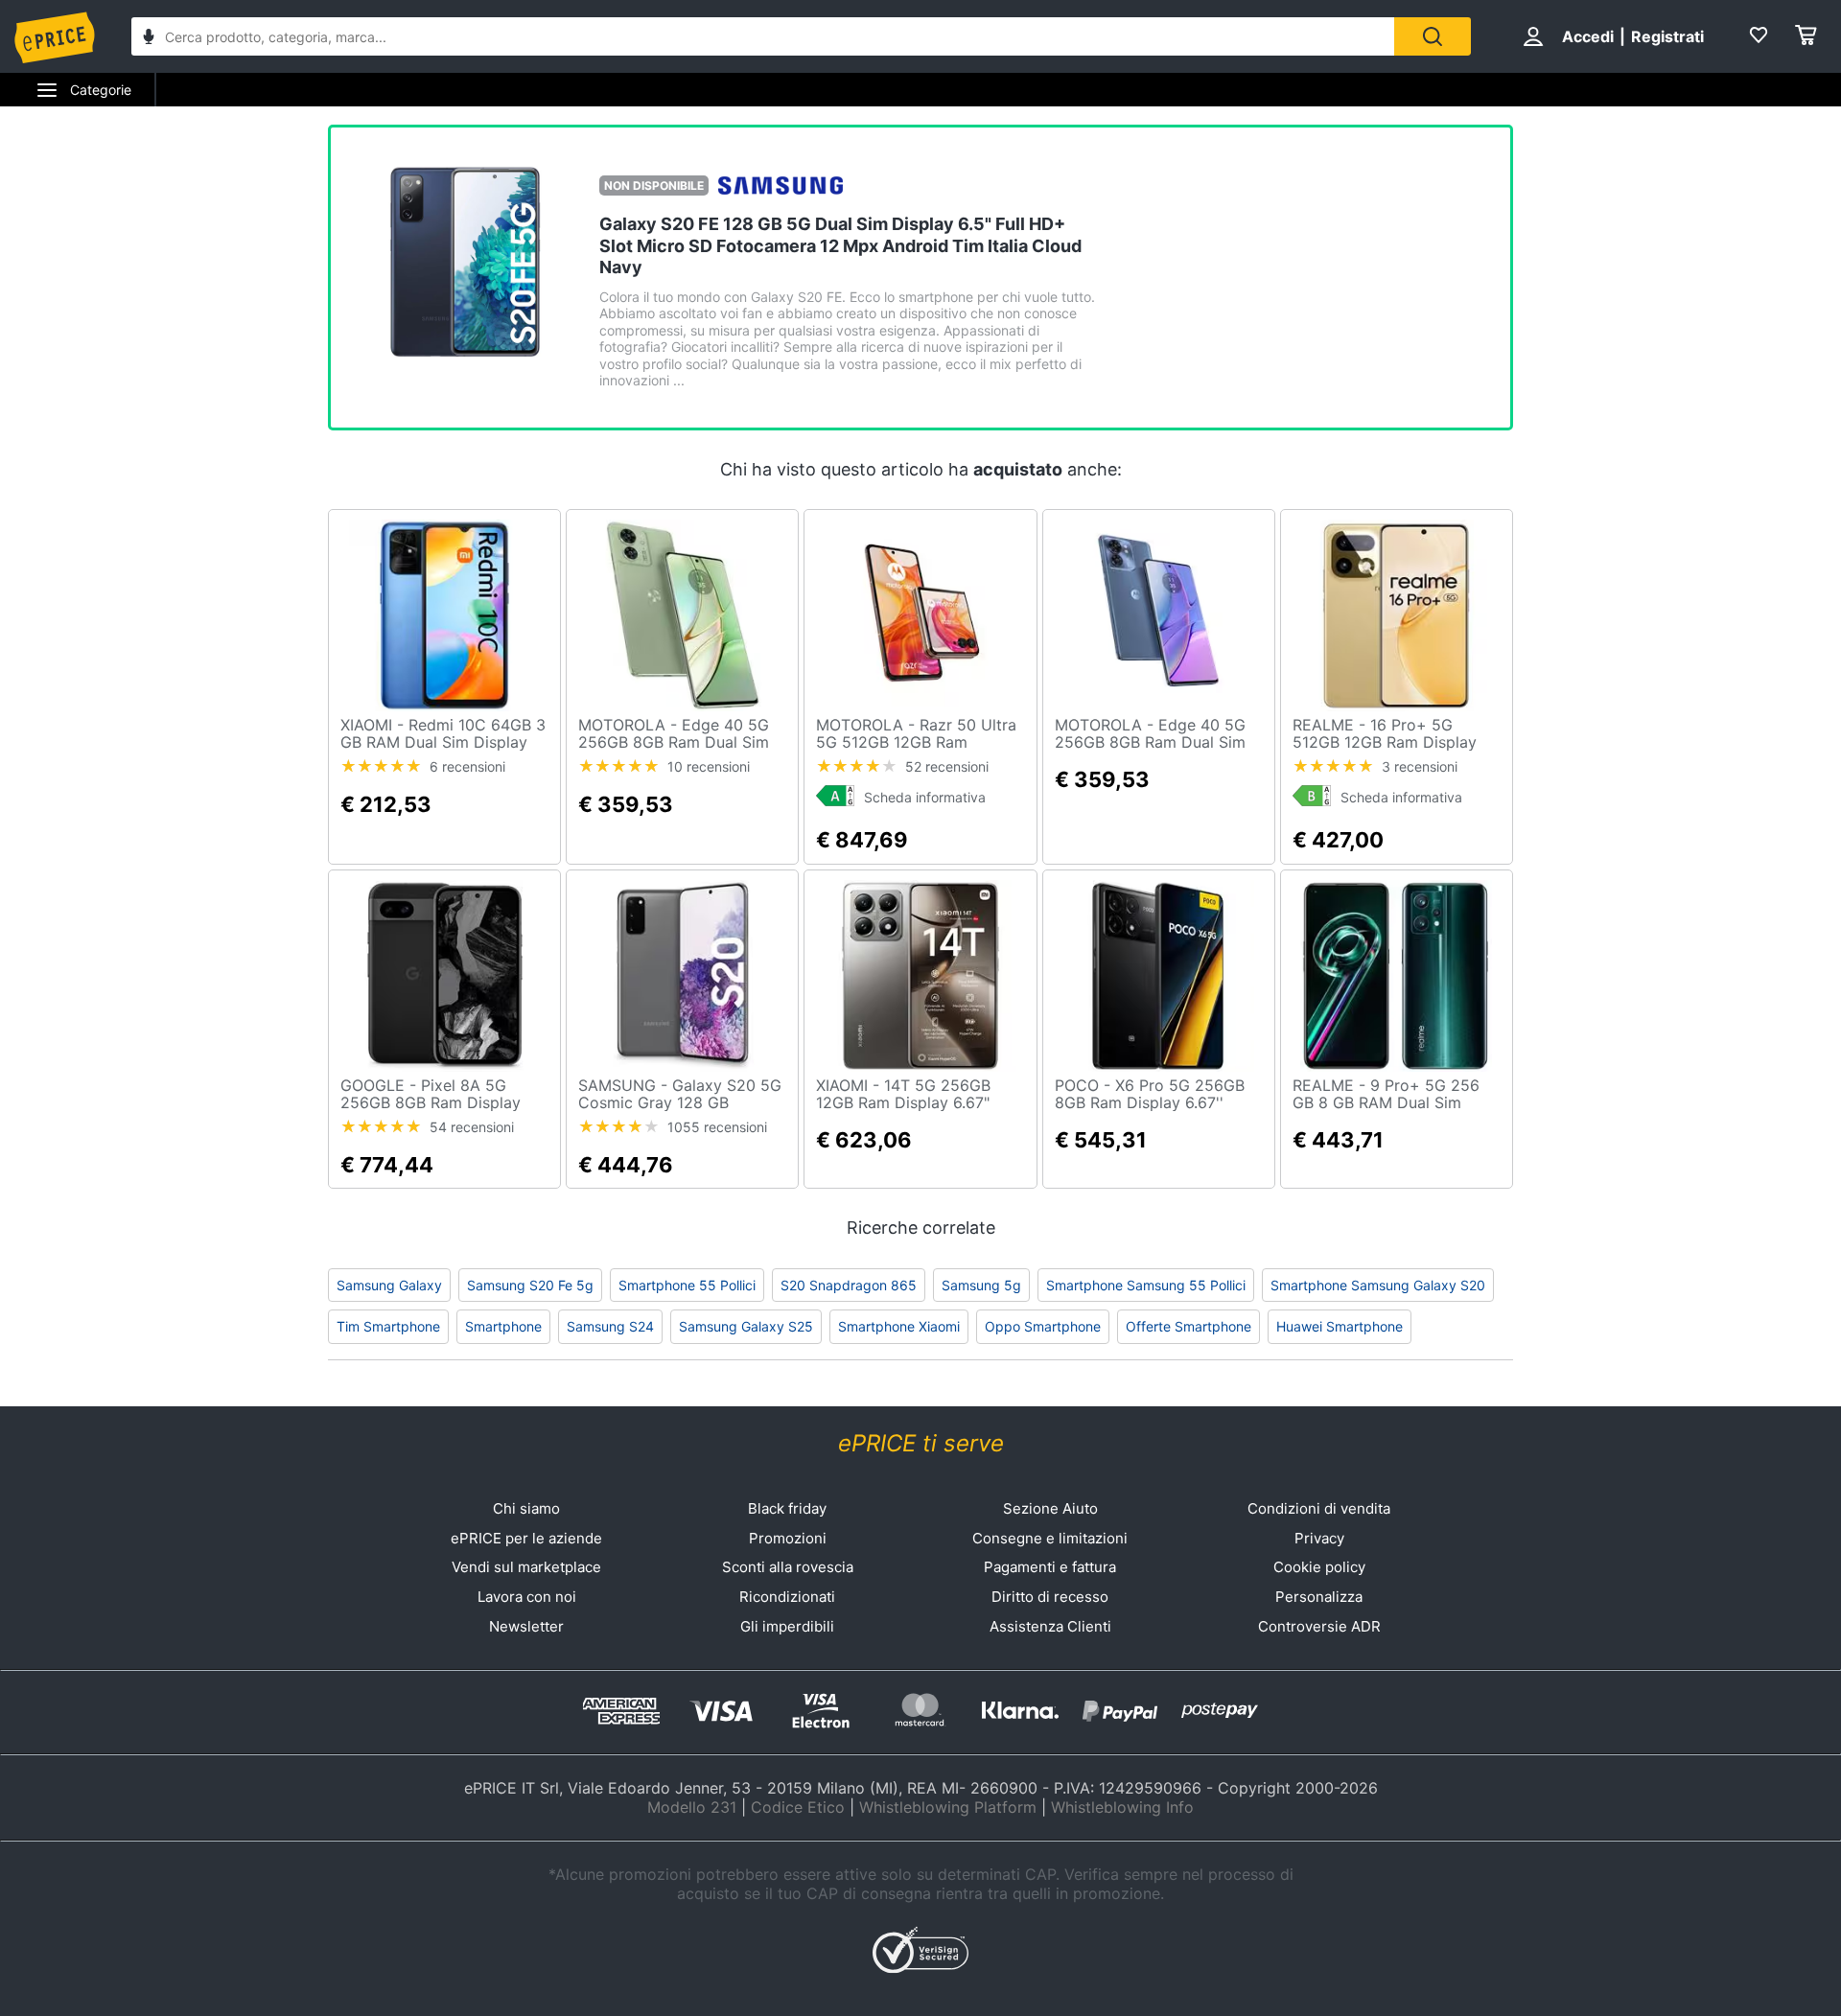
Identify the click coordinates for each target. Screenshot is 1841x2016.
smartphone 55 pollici (687, 1285)
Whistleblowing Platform (948, 1807)
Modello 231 (692, 1807)
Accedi (1588, 36)
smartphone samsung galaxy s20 (1378, 1285)
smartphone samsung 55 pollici (1146, 1285)
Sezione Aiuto (1050, 1508)
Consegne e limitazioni (1050, 1538)
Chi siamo (526, 1508)
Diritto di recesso (1050, 1597)
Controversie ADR (1319, 1626)
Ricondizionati (787, 1597)
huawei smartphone (1340, 1326)
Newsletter (526, 1626)
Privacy (1319, 1538)
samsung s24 (610, 1326)
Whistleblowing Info (1122, 1807)
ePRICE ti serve (921, 1443)
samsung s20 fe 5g (530, 1285)
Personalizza (1319, 1597)
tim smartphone (388, 1326)
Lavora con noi (527, 1597)
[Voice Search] (149, 39)
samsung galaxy (389, 1285)
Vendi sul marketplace (526, 1567)
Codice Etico (798, 1807)
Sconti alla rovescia (788, 1567)
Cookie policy (1319, 1567)
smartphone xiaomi (899, 1326)
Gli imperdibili (787, 1626)
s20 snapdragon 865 (849, 1285)
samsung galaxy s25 (746, 1326)
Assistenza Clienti (1050, 1626)
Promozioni (788, 1538)
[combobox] (763, 36)
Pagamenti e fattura (1050, 1567)
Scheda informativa (925, 797)
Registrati (1667, 36)
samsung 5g (981, 1285)
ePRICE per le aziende (526, 1538)
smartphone (503, 1326)
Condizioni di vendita (1319, 1508)
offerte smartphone (1188, 1326)
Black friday (787, 1508)
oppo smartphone (1043, 1326)
